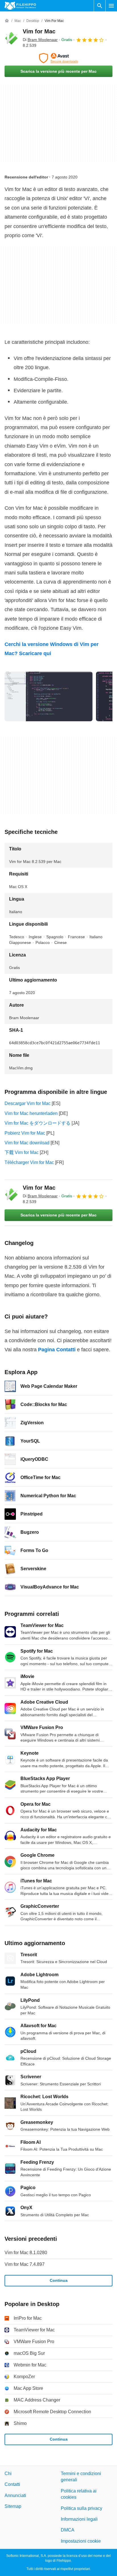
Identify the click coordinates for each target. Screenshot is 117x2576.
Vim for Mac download (27, 1143)
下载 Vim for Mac (22, 1152)
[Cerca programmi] (100, 6)
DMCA (68, 2530)
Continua (59, 2280)
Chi (8, 2474)
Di (40, 40)
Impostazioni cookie (81, 2541)
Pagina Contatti (57, 1350)
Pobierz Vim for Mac (25, 1133)
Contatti (12, 2484)
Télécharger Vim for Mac (29, 1162)
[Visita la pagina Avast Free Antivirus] (58, 58)
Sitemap (13, 2506)
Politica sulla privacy (82, 2508)
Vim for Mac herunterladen (31, 1113)
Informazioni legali (79, 2519)
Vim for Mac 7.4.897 (25, 2264)
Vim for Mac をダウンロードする (37, 1123)
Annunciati (15, 2495)
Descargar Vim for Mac (28, 1103)
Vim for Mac (39, 31)
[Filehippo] (20, 6)
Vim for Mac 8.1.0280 (26, 2253)
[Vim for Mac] (11, 38)
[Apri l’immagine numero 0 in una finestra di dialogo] (49, 696)
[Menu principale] (111, 6)
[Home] (7, 21)
